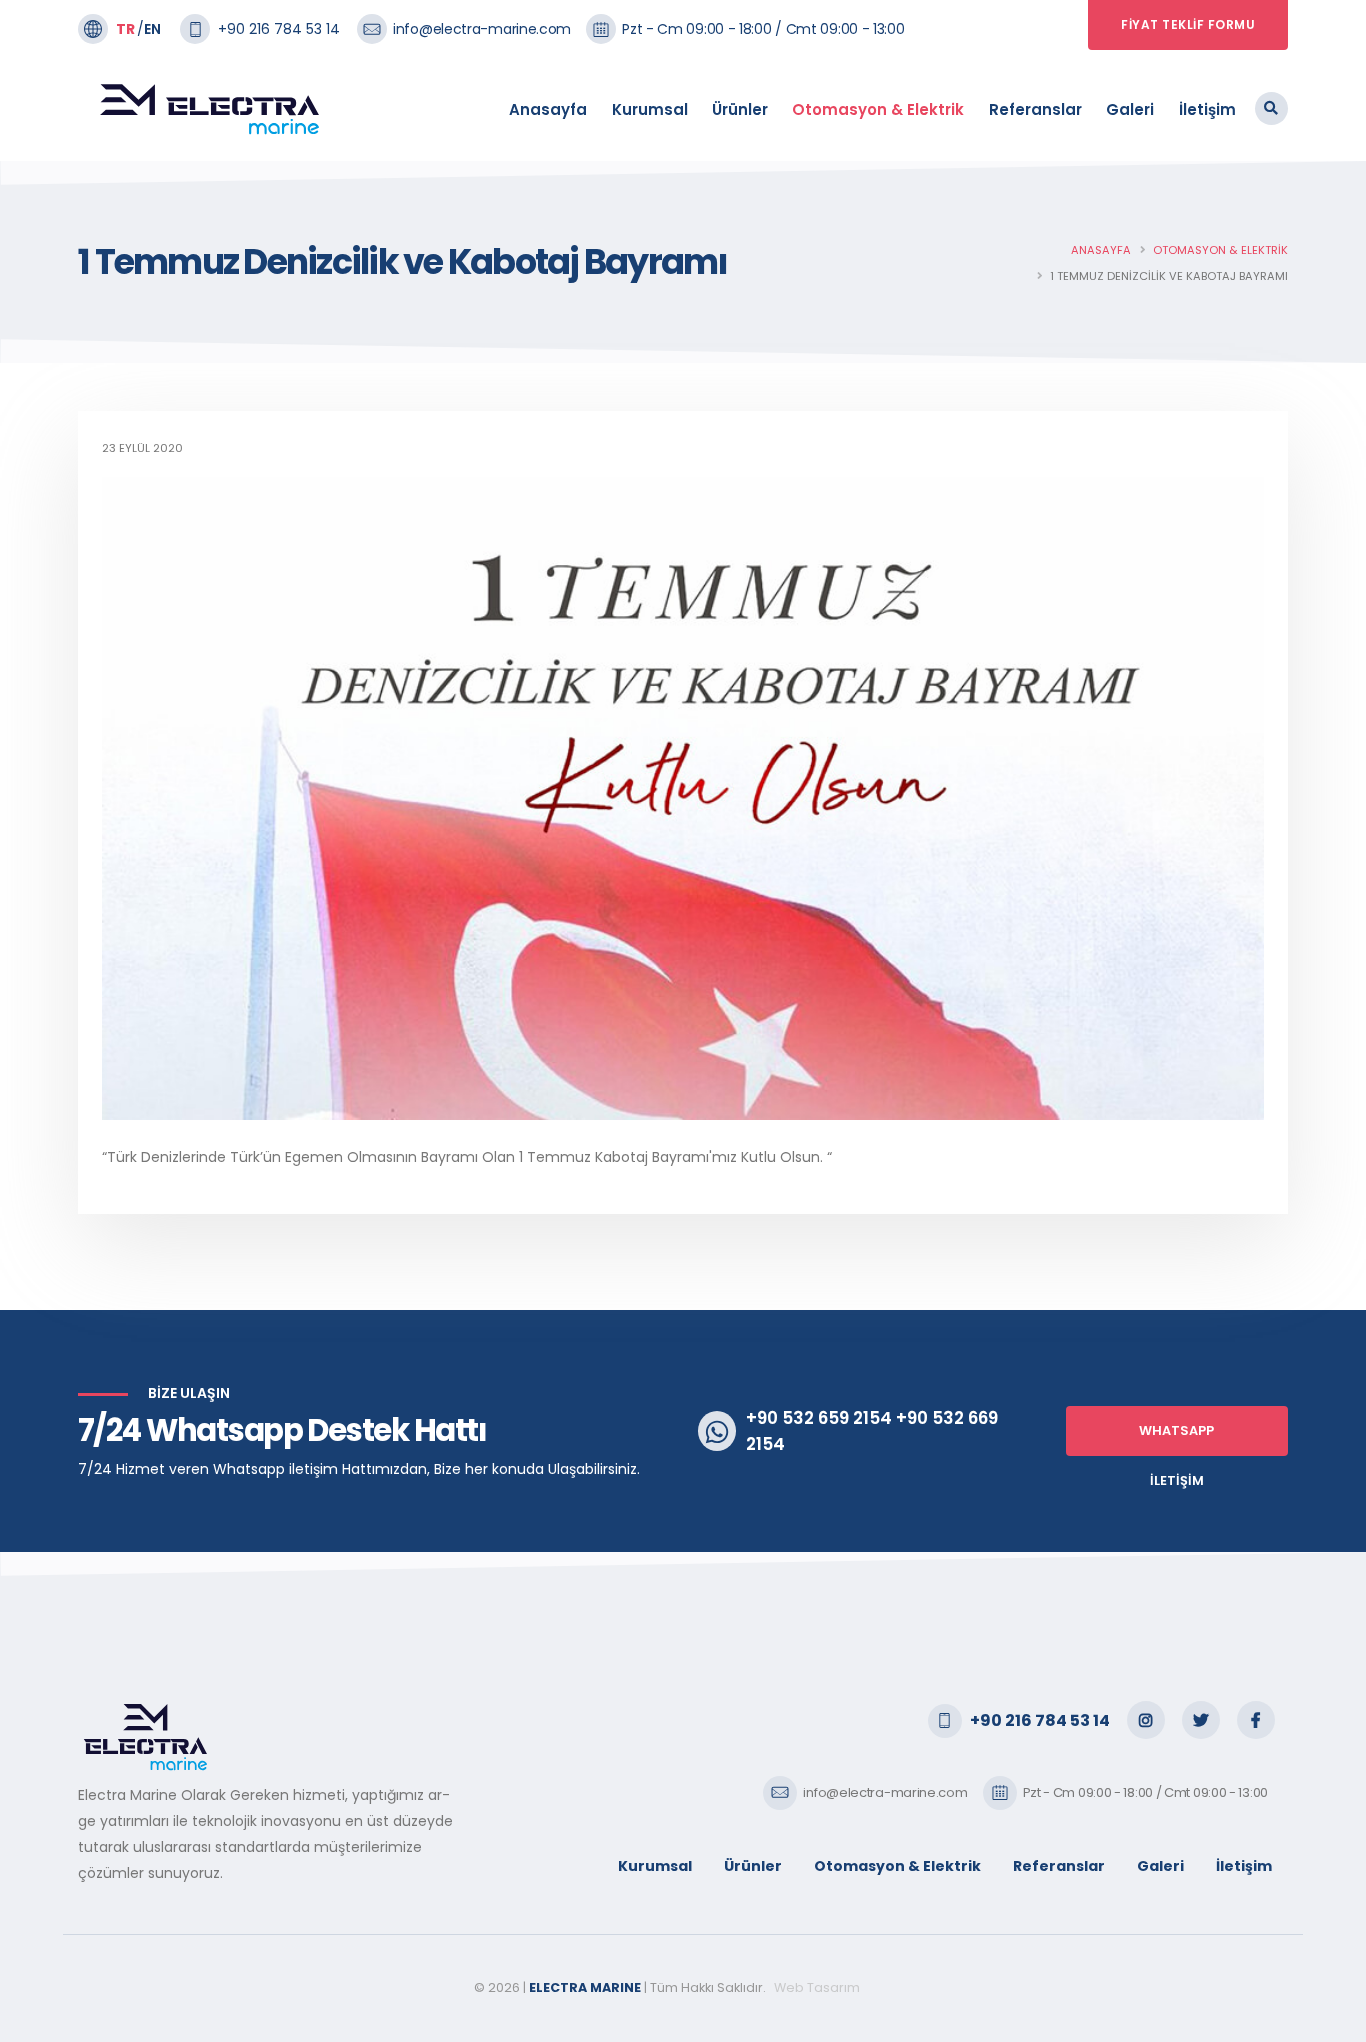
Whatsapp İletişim (1176, 1439)
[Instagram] (1146, 1720)
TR (125, 29)
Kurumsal (650, 109)
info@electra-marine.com (482, 29)
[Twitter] (1201, 1720)
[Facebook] (1256, 1720)
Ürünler (740, 109)
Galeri (1130, 109)
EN (152, 29)
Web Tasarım (818, 1987)
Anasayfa (548, 109)
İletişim (1207, 109)
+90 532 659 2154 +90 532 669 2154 (872, 1431)
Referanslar (1035, 109)
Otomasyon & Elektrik (878, 109)
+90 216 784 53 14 (279, 29)
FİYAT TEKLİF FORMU (1188, 24)
